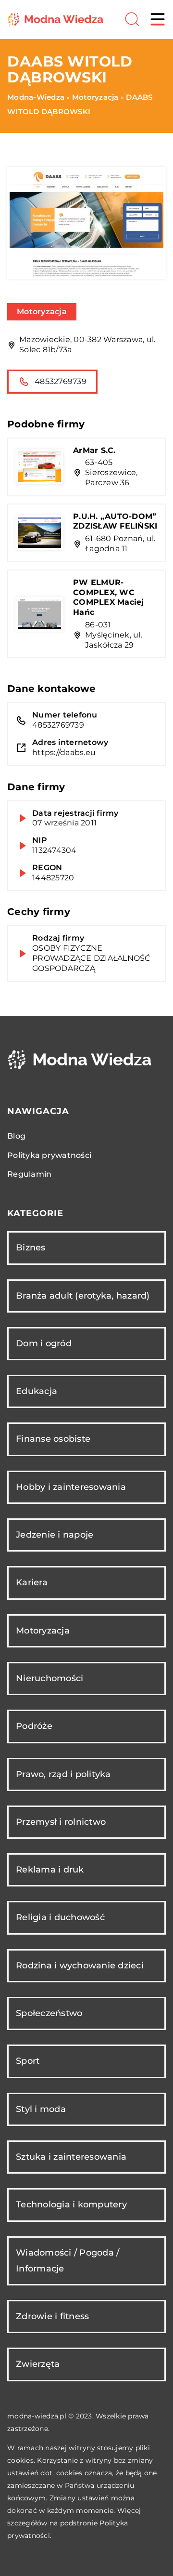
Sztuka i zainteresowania (71, 2157)
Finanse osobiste (53, 1439)
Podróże (34, 1726)
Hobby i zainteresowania (71, 1487)
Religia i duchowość (60, 1917)
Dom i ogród (44, 1343)
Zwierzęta (38, 2364)
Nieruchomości (49, 1678)
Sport (28, 2061)
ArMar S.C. (94, 450)
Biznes (31, 1248)
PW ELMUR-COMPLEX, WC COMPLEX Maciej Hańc (109, 597)
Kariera (32, 1582)
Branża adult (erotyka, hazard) (83, 1296)
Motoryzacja (42, 312)
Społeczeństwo (49, 2013)
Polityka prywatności (49, 1155)
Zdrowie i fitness (52, 2316)
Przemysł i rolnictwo (61, 1822)
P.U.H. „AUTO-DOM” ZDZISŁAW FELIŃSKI (115, 521)
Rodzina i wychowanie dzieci (80, 1965)
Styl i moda (41, 2109)
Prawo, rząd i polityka (63, 1774)
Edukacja (37, 1391)
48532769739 (61, 381)
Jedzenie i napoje (55, 1535)
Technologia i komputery (71, 2204)
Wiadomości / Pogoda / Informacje (68, 2261)
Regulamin (29, 1174)
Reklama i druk (50, 1870)
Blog (16, 1136)
